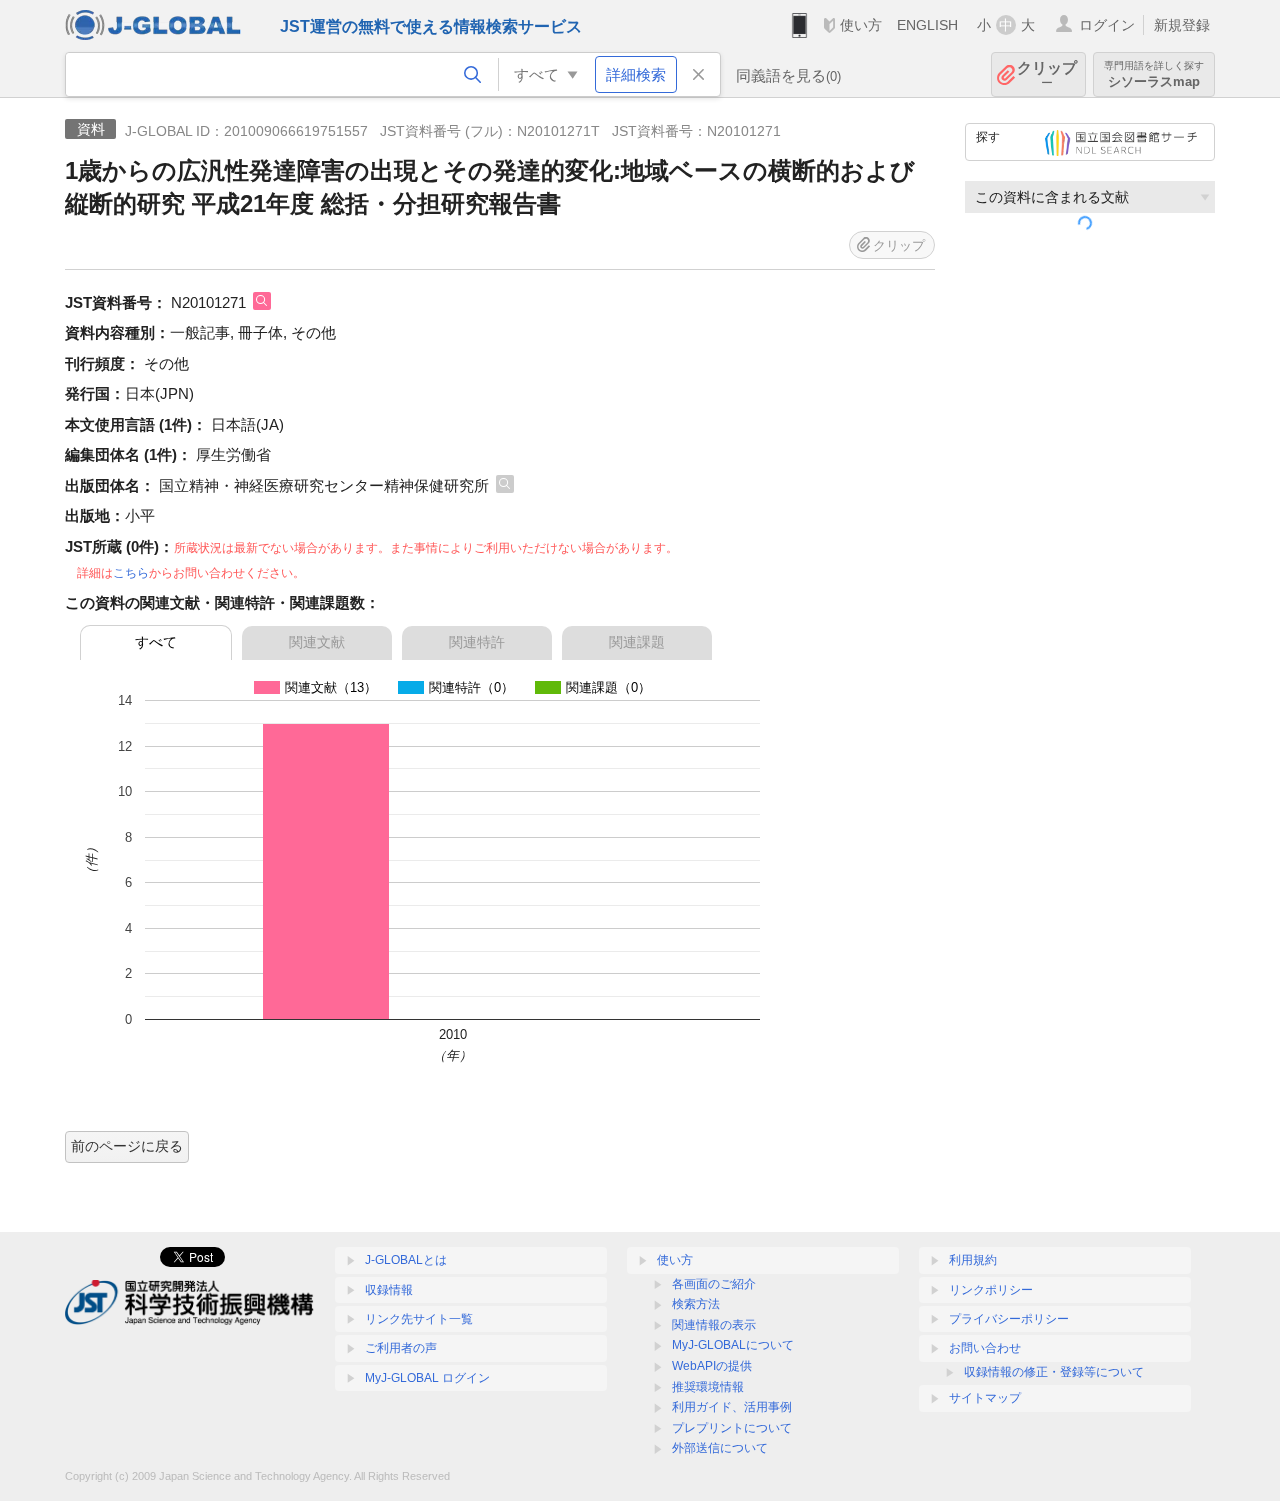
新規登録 (1182, 25)
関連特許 (477, 642)
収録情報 (389, 1290)
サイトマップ (985, 1398)
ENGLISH (927, 25)
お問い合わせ (985, 1348)
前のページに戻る (127, 1146)
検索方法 (696, 1304)
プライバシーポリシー (1009, 1319)
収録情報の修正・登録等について (1054, 1372)
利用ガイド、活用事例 (732, 1407)
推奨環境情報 (708, 1387)
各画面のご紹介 (714, 1284)
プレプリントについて (732, 1428)
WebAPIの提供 (712, 1366)
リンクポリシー (991, 1290)
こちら (131, 573)
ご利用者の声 (401, 1348)
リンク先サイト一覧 (419, 1319)
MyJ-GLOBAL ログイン (427, 1378)
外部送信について (720, 1448)
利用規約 (973, 1260)
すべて (156, 642)
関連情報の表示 (714, 1325)
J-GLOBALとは (406, 1260)
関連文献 (317, 642)
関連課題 (637, 642)
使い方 (861, 25)
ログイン (1107, 25)
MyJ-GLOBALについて (733, 1345)
